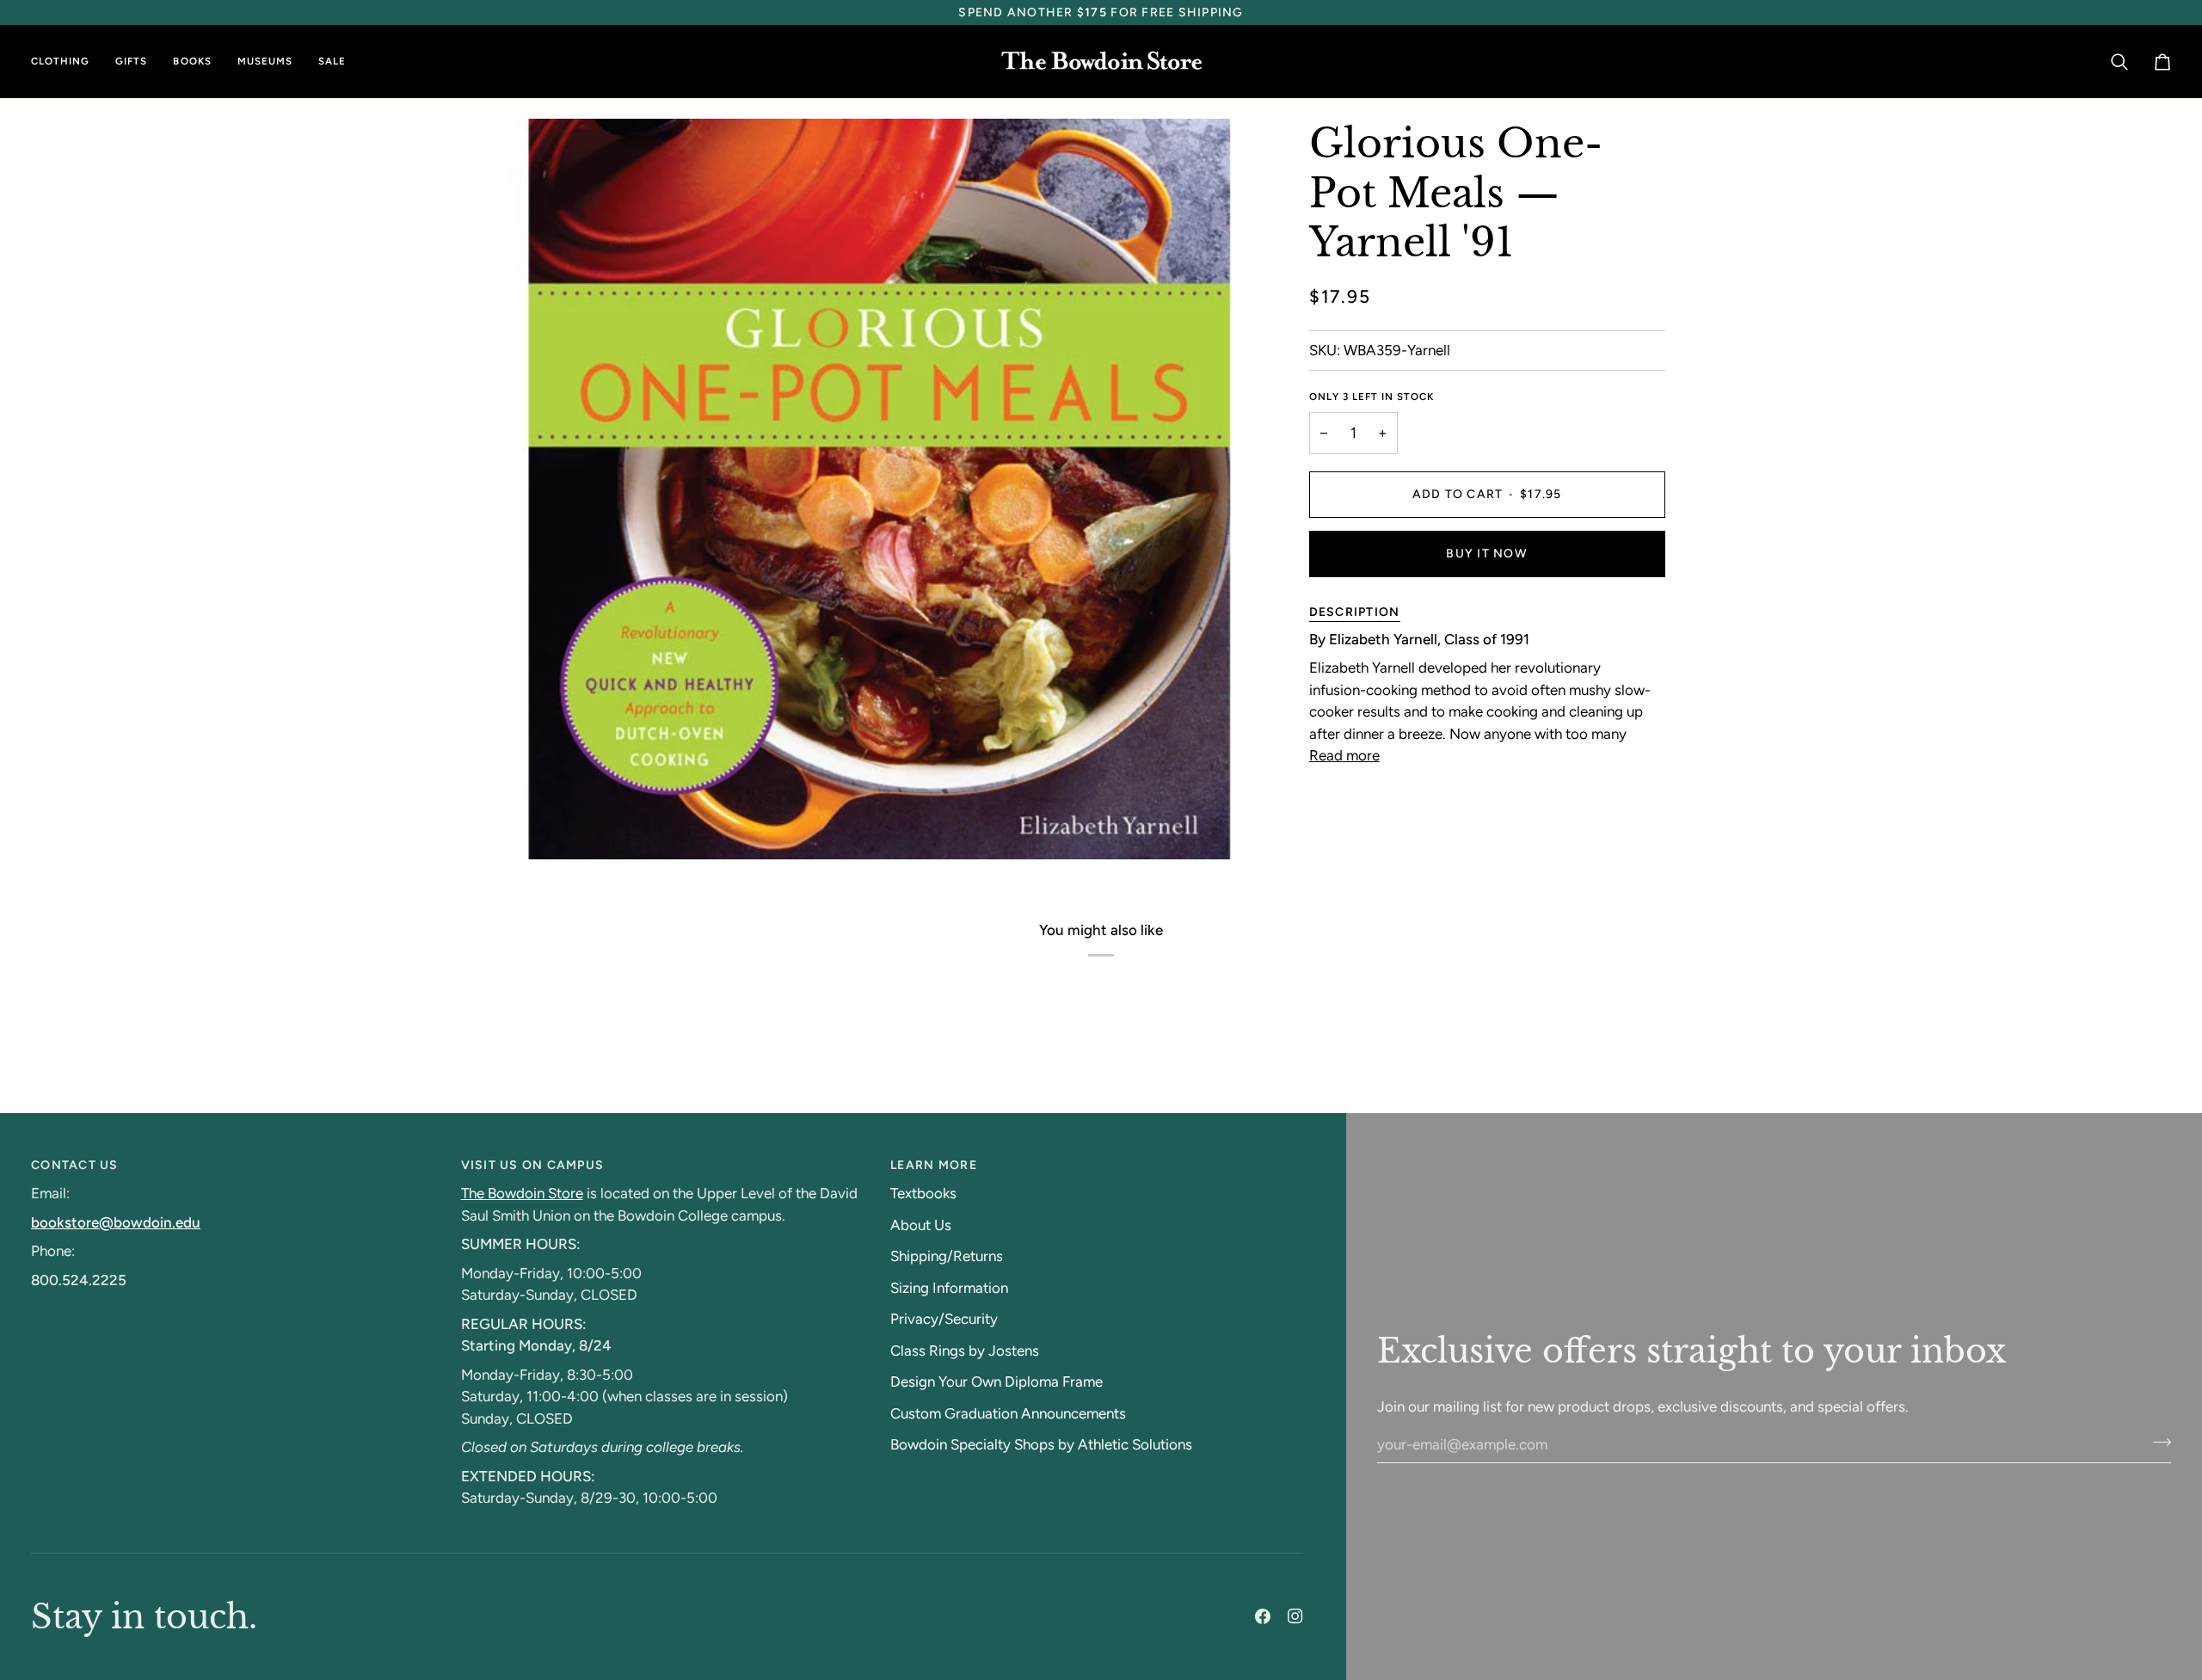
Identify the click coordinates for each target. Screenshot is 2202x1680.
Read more (1344, 755)
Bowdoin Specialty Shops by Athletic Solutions (1041, 1444)
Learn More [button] (934, 1165)
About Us (921, 1225)
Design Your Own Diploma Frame (996, 1382)
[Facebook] (1263, 1616)
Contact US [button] (75, 1165)
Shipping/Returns (947, 1256)
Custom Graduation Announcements (1008, 1413)
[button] (67, 62)
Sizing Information (949, 1288)
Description (1355, 612)
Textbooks (923, 1193)
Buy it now (1487, 554)
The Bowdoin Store (522, 1193)
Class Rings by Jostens (965, 1351)
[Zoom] (541, 827)
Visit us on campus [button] (533, 1165)
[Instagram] (1295, 1616)
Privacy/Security (944, 1319)
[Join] (2157, 1442)
